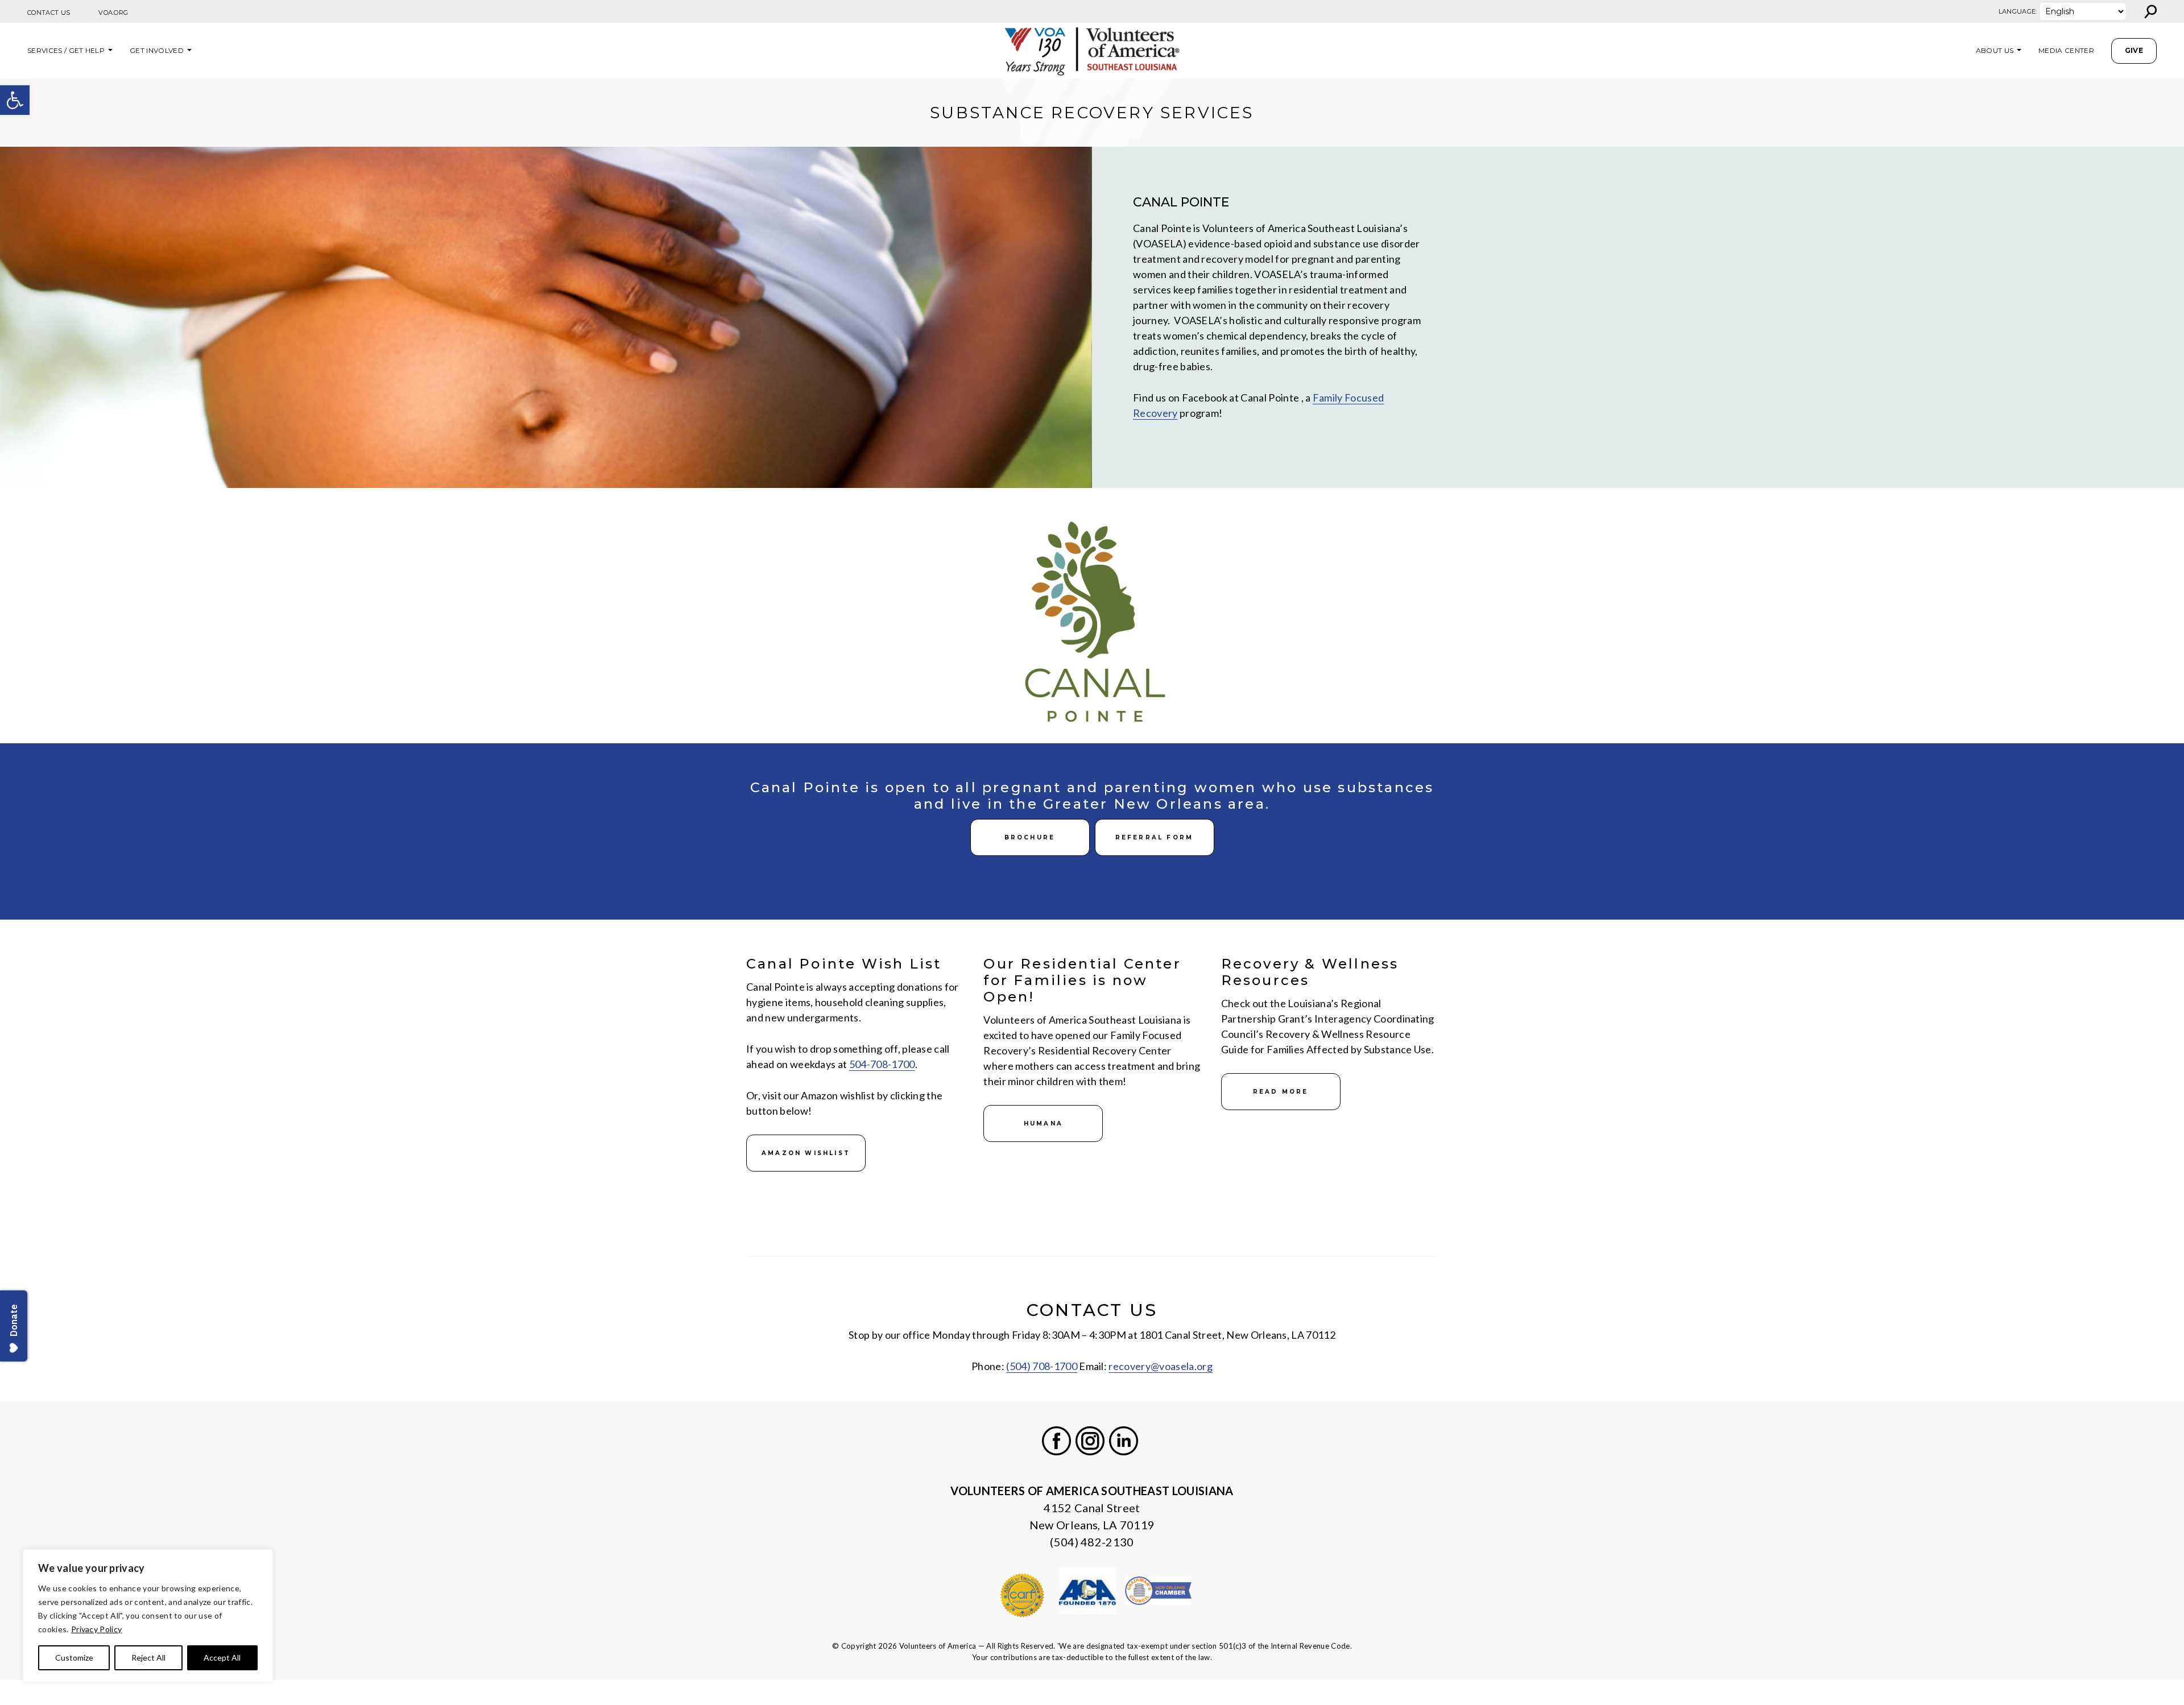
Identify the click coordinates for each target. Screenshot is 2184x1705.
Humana (1043, 1123)
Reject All (148, 1658)
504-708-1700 (882, 1064)
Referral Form (1155, 837)
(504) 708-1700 (1041, 1366)
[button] (15, 100)
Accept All (222, 1658)
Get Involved (157, 50)
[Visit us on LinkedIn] (1124, 1441)
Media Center (2066, 50)
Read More (1281, 1092)
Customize (74, 1658)
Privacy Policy (96, 1629)
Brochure (1030, 837)
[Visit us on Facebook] (1056, 1441)
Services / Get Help (66, 50)
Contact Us (49, 13)
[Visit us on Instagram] (1090, 1441)
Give (2134, 50)
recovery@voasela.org (1160, 1366)
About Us (1995, 50)
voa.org (113, 13)
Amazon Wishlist (806, 1153)
